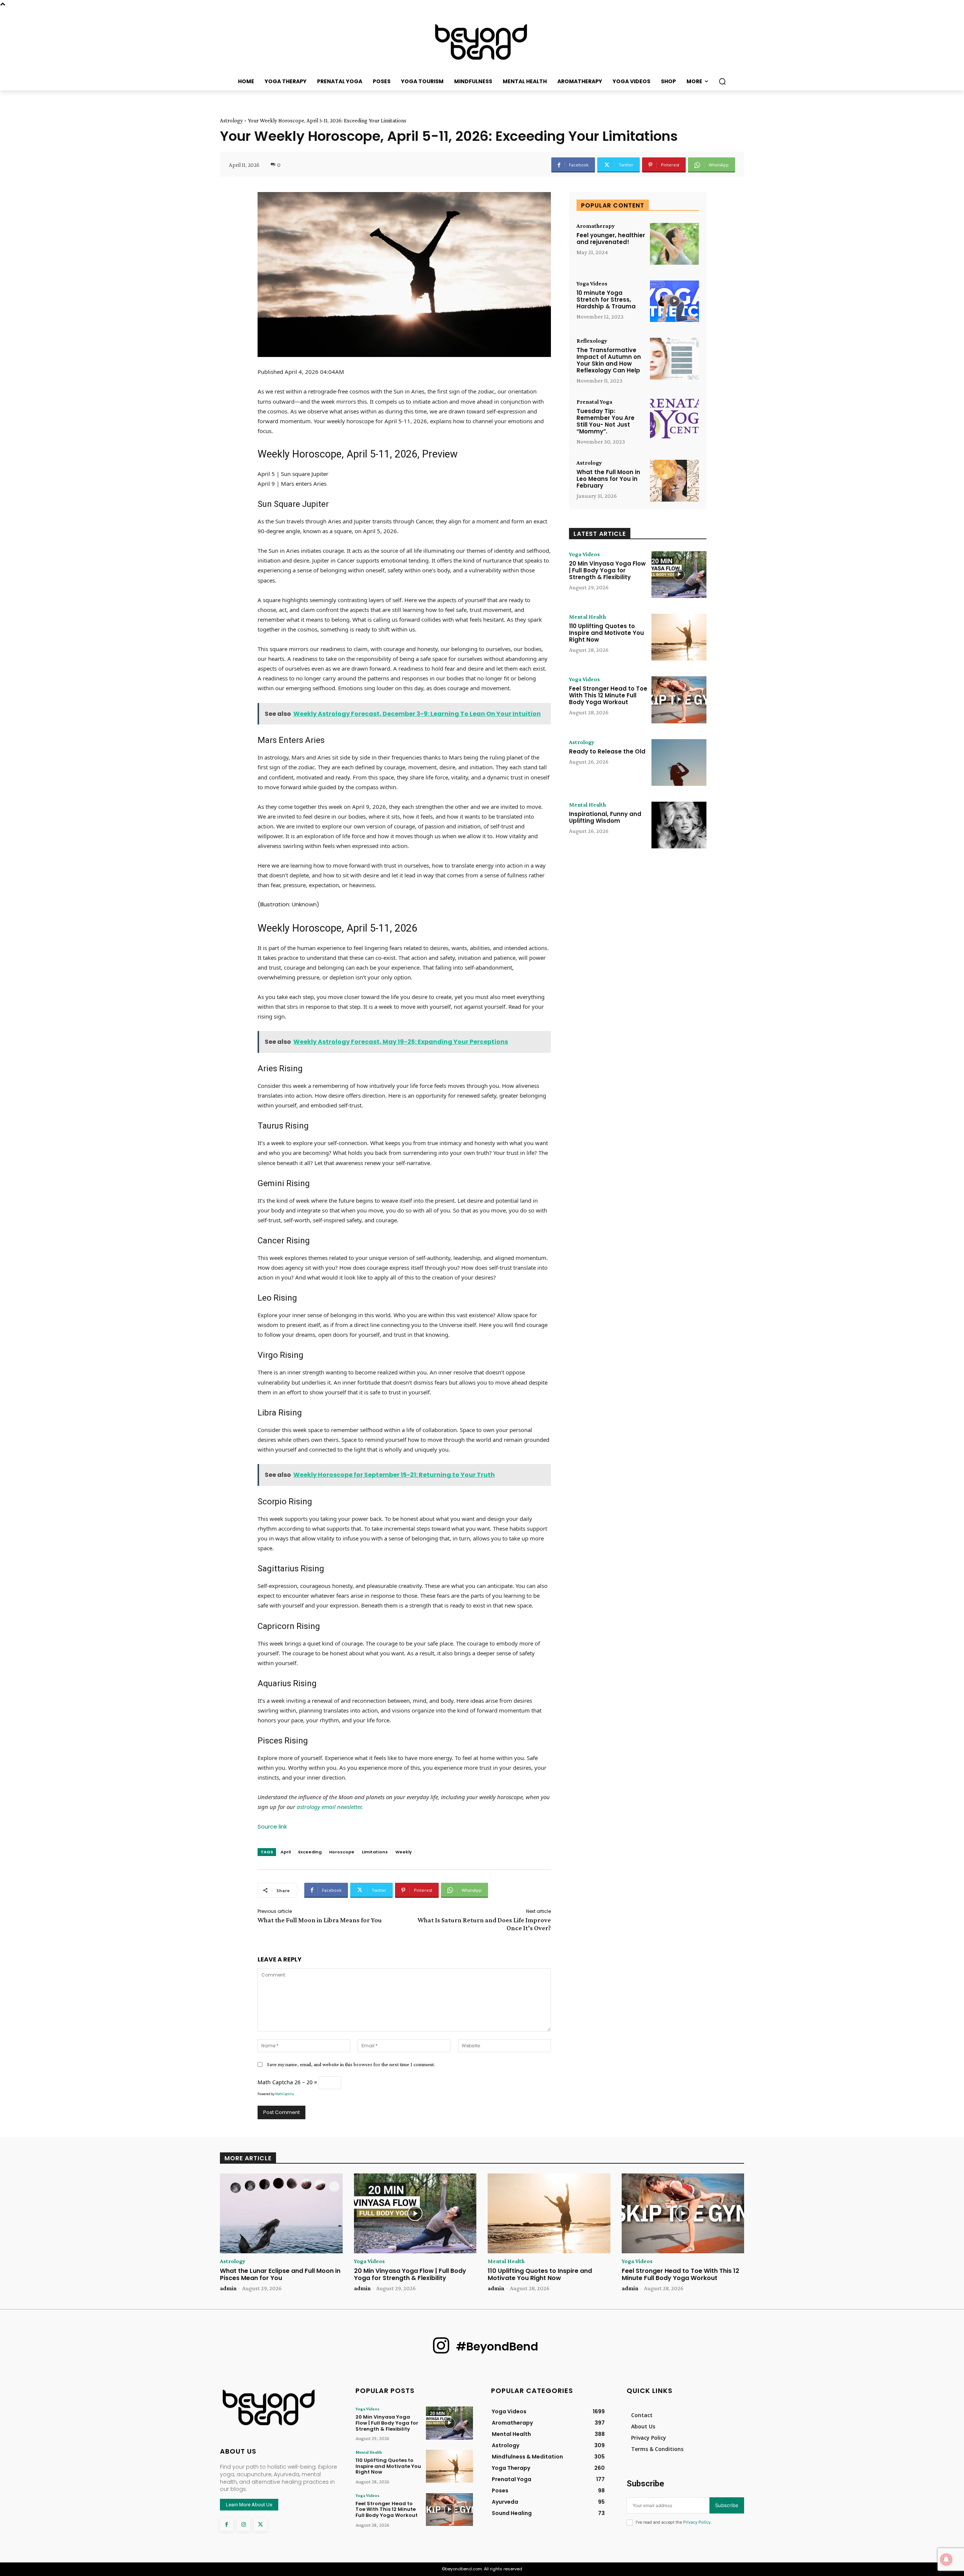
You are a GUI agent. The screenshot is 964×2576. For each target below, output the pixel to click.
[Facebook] (227, 2525)
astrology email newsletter (329, 1807)
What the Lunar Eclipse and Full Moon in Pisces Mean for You (280, 2274)
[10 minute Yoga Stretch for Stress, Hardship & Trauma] (674, 301)
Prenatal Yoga (594, 402)
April (286, 1852)
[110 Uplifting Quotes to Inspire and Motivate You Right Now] (679, 637)
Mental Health (587, 617)
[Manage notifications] (946, 2559)
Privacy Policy (697, 2522)
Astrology (231, 120)
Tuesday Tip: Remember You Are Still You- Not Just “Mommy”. (606, 421)
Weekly (404, 1852)
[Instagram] (243, 2525)
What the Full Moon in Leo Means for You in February (608, 479)
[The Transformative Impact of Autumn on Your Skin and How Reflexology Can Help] (674, 359)
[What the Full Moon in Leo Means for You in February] (674, 481)
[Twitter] (260, 2525)
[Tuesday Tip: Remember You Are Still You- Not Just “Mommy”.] (674, 420)
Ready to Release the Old (607, 751)
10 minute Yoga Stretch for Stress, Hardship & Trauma (606, 300)
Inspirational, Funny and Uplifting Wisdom (605, 817)
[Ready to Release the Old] (679, 763)
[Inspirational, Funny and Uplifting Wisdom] (679, 825)
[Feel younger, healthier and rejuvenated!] (674, 244)
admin (228, 2288)
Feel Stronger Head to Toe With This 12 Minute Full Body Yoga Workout (608, 695)
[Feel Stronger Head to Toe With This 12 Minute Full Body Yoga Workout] (679, 700)
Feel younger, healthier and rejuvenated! (611, 239)
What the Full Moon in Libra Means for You (320, 1920)
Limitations (375, 1852)
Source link (272, 1826)
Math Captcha (275, 2082)
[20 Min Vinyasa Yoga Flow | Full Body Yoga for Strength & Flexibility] (679, 575)
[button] (722, 81)
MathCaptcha (284, 2094)
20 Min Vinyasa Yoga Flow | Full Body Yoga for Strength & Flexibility (607, 570)
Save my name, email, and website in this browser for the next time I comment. (351, 2064)
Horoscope (342, 1852)
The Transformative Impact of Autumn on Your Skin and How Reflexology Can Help (609, 360)
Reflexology (592, 341)
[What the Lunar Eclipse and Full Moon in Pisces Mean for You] (281, 2213)
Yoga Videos (592, 284)
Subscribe (727, 2505)
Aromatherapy (596, 226)
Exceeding (310, 1852)
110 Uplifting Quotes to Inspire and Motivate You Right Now (606, 633)
